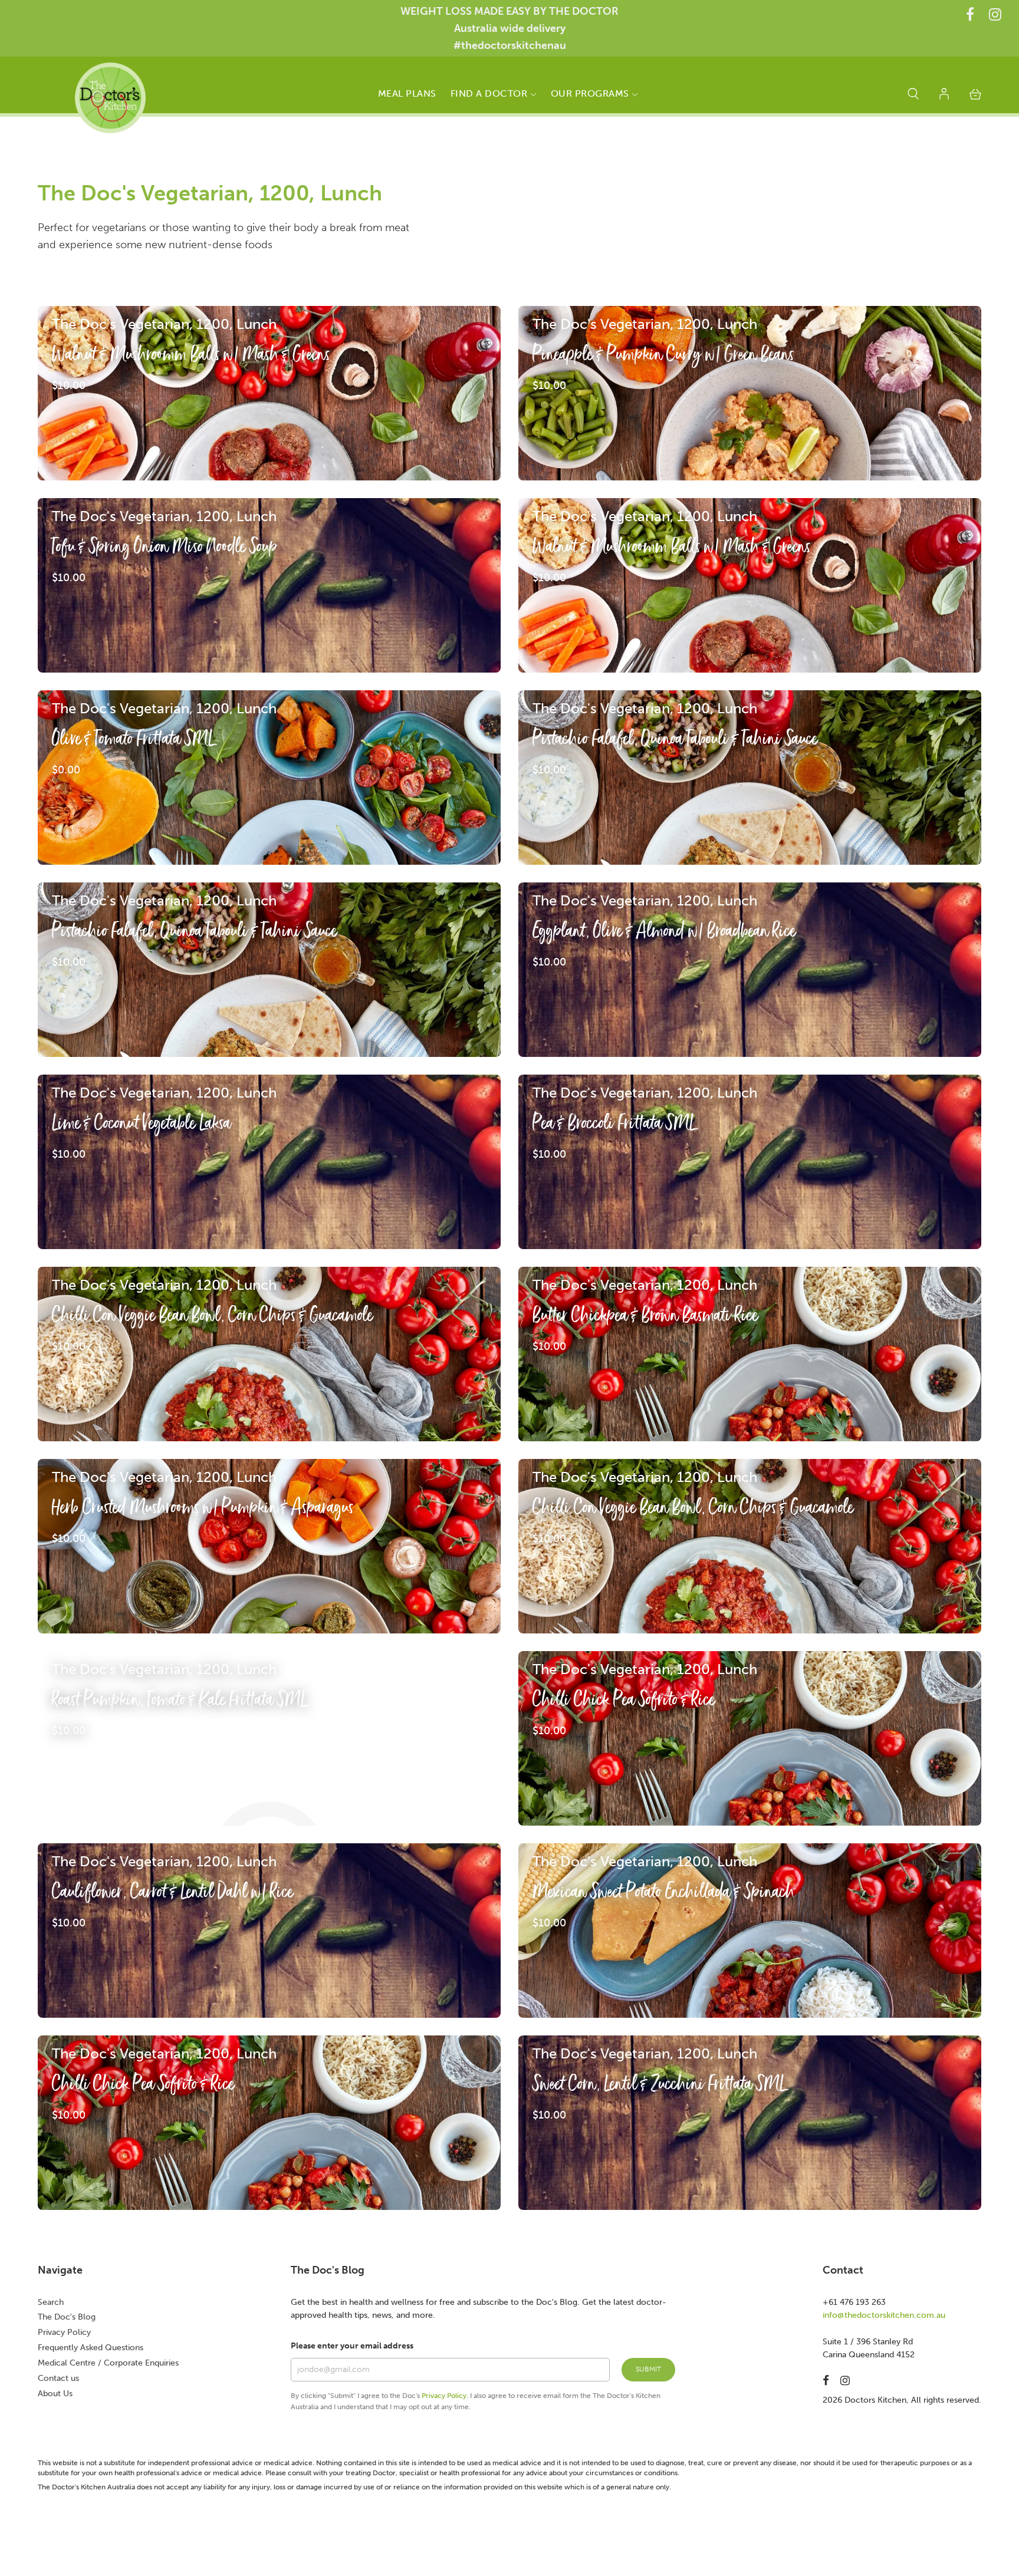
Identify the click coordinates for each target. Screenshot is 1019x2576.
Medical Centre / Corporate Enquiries (108, 2363)
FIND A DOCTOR (490, 93)
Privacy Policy (64, 2332)
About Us (55, 2394)
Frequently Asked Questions (91, 2348)
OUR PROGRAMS (591, 93)
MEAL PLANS (407, 93)
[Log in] (944, 96)
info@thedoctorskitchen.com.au (884, 2315)
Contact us (58, 2378)
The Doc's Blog (67, 2317)
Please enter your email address (352, 2346)
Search (51, 2302)
